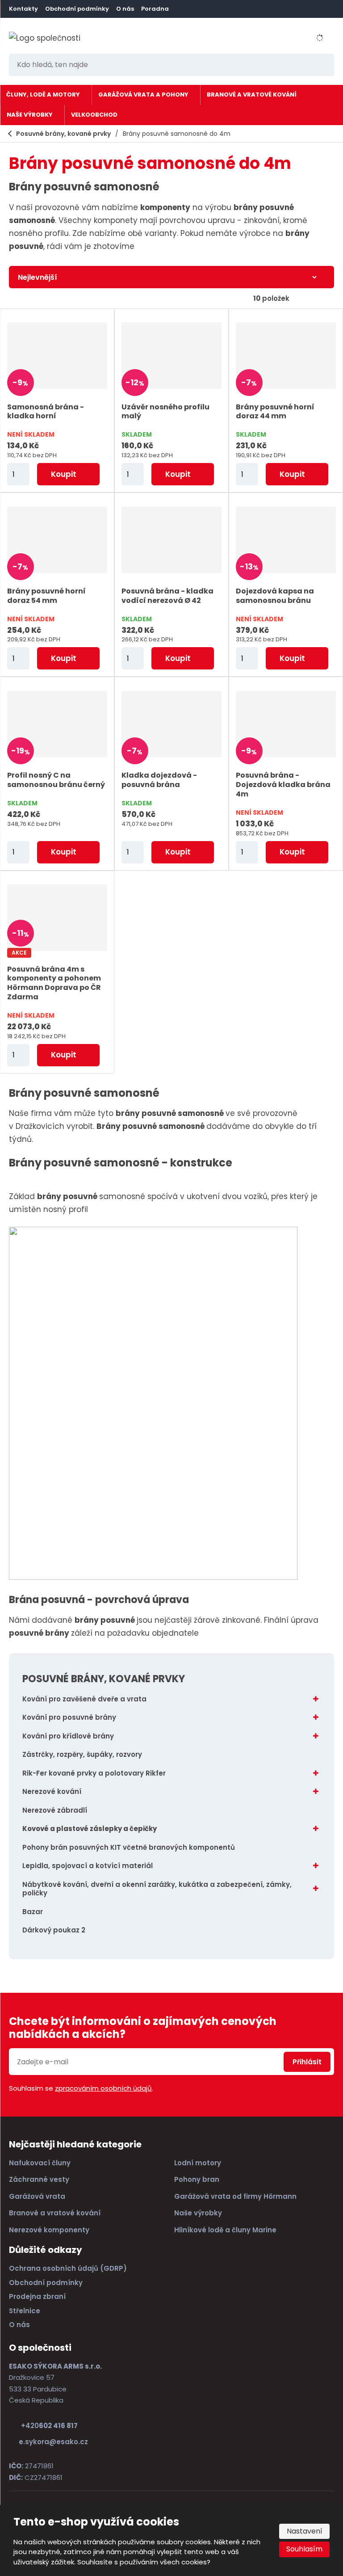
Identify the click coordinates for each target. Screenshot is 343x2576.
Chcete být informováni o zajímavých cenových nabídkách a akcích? (143, 2028)
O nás (125, 9)
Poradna (155, 9)
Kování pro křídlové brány (68, 1736)
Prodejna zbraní (37, 2296)
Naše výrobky (30, 115)
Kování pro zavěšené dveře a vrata (84, 1699)
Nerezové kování (52, 1791)
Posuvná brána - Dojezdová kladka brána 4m (283, 785)
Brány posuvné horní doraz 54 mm (46, 596)
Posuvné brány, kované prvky (104, 1679)
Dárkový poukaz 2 (54, 1930)
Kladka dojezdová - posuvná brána (159, 780)
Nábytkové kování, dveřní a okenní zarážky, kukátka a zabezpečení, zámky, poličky (157, 1889)
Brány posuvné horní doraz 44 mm (275, 412)
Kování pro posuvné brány (69, 1717)
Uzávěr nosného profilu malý (165, 412)
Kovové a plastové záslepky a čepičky (90, 1829)
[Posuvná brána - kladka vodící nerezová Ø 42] (171, 540)
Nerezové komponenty (49, 2230)
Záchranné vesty (39, 2179)
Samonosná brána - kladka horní (46, 412)
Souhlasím (304, 2549)
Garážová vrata (37, 2196)
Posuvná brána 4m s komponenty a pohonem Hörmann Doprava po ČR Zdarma (54, 983)
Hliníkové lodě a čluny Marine (225, 2230)
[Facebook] (184, 9)
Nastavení (305, 2531)
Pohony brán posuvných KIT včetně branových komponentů (129, 1847)
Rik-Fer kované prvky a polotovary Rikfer (94, 1773)
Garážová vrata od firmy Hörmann (235, 2196)
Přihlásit (307, 2062)
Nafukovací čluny (40, 2163)
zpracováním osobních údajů (103, 2088)
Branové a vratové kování (252, 95)
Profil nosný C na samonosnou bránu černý (56, 780)
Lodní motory (198, 2163)
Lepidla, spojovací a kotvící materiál (88, 1866)
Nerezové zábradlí (55, 1810)
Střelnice (25, 2311)
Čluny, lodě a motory (43, 95)
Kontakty (23, 9)
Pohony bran (198, 2179)
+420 (49, 2426)
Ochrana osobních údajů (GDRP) (68, 2268)
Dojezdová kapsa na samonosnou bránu (275, 596)
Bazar (33, 1912)
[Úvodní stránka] (47, 38)
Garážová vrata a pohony (143, 95)
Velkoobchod (94, 115)
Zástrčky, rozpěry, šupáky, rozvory (82, 1754)
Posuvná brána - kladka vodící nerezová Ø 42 (167, 596)
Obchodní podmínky (77, 9)
